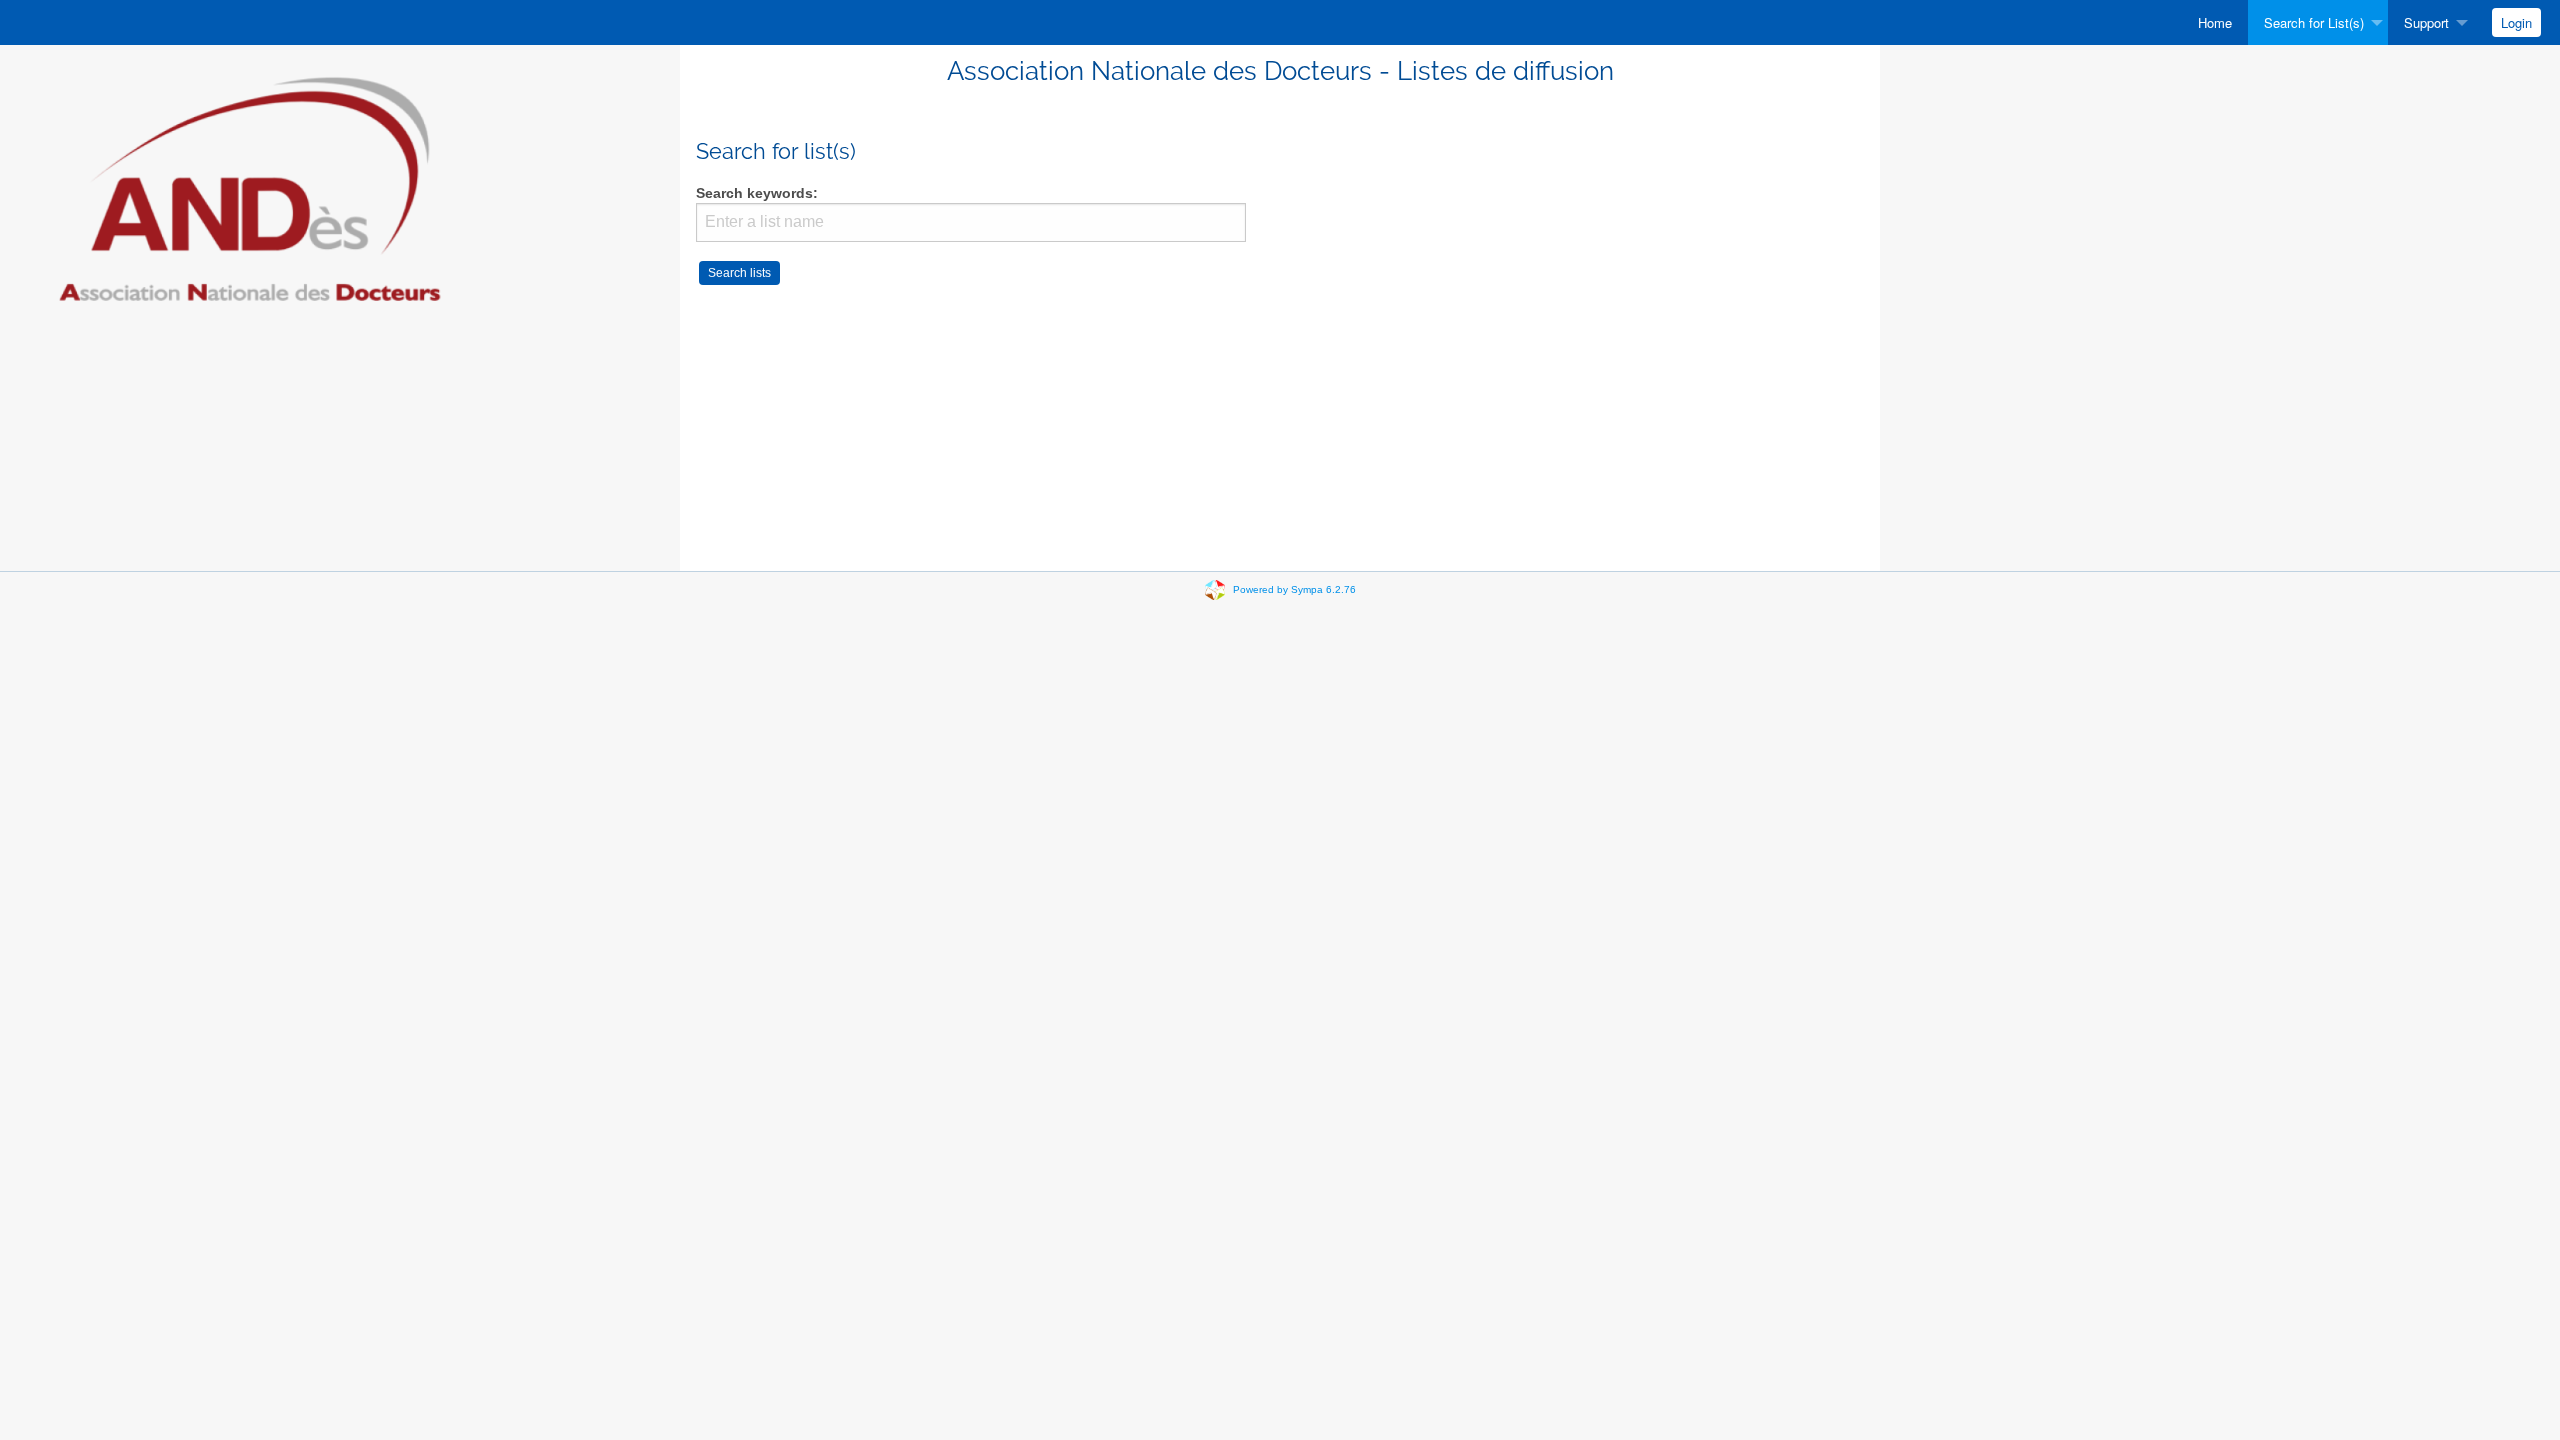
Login (2516, 22)
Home (2215, 22)
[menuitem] (2215, 22)
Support (2426, 22)
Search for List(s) (2314, 22)
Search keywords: (757, 193)
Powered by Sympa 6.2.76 (1294, 589)
